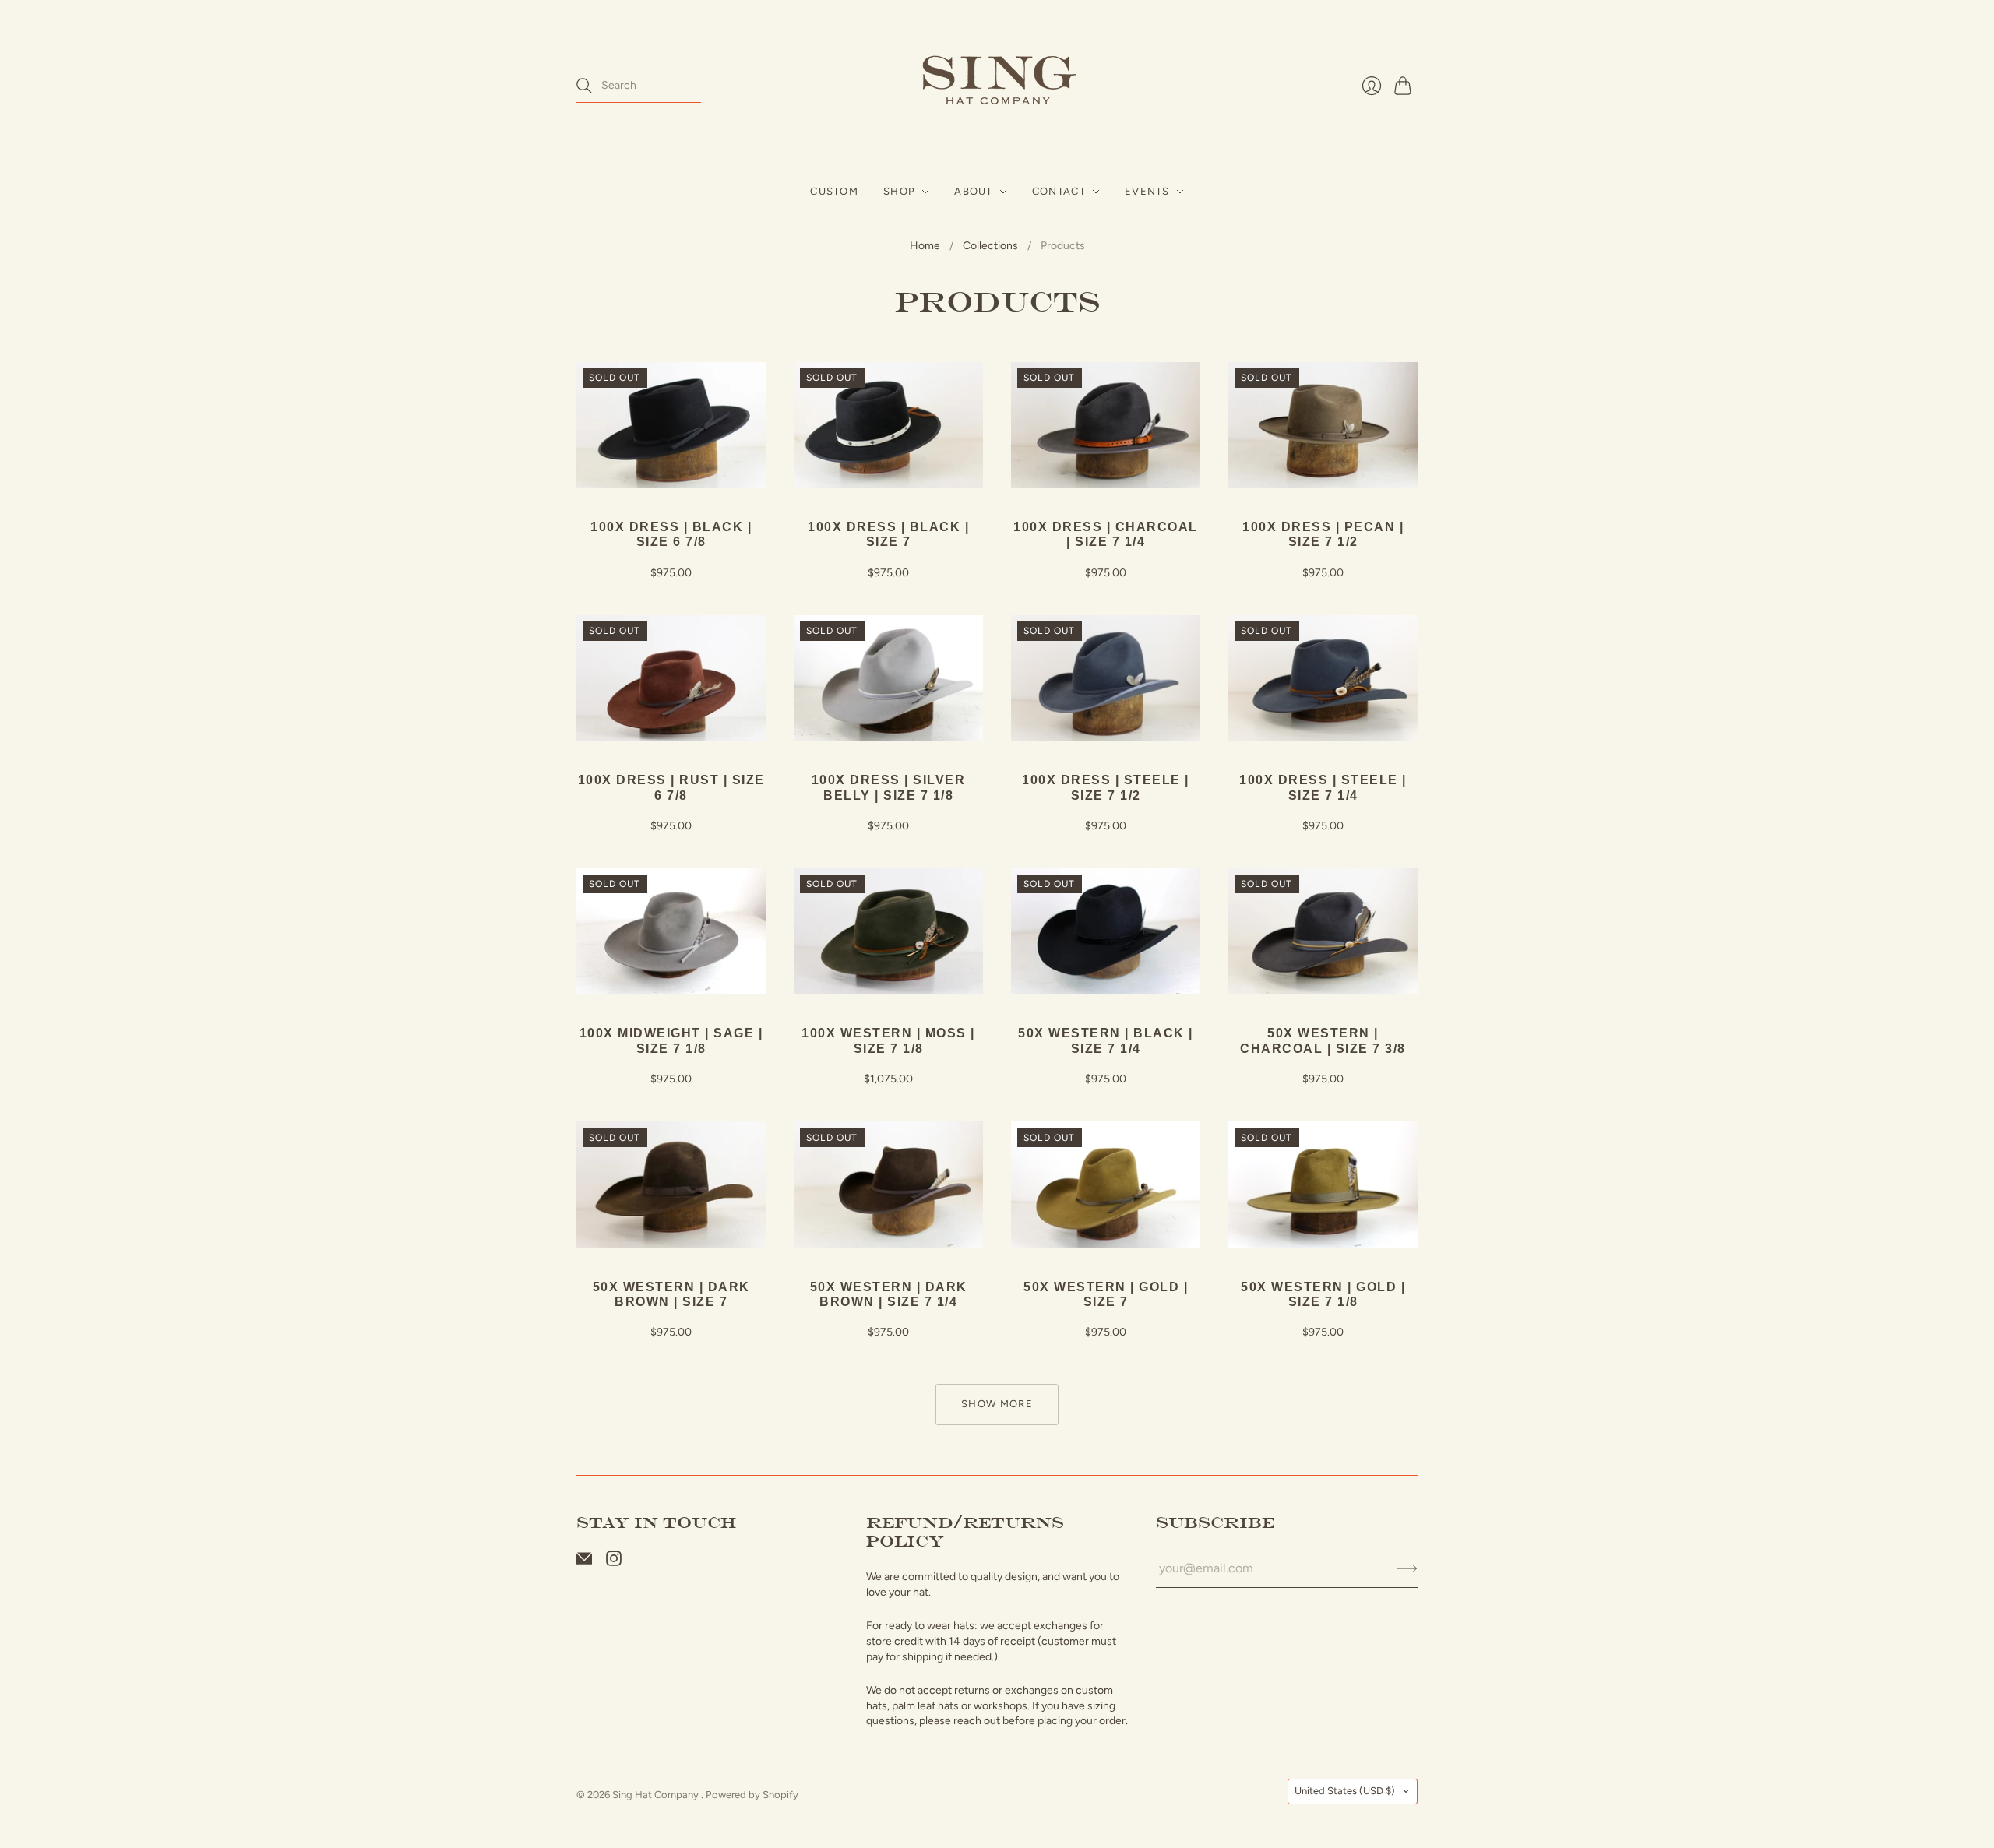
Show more (997, 1404)
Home (925, 246)
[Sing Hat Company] (997, 85)
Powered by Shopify (752, 1795)
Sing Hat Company (657, 1795)
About (974, 191)
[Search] (584, 86)
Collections (990, 246)
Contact (1059, 191)
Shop (899, 191)
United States (1345, 1791)
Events (1147, 191)
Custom (834, 191)
